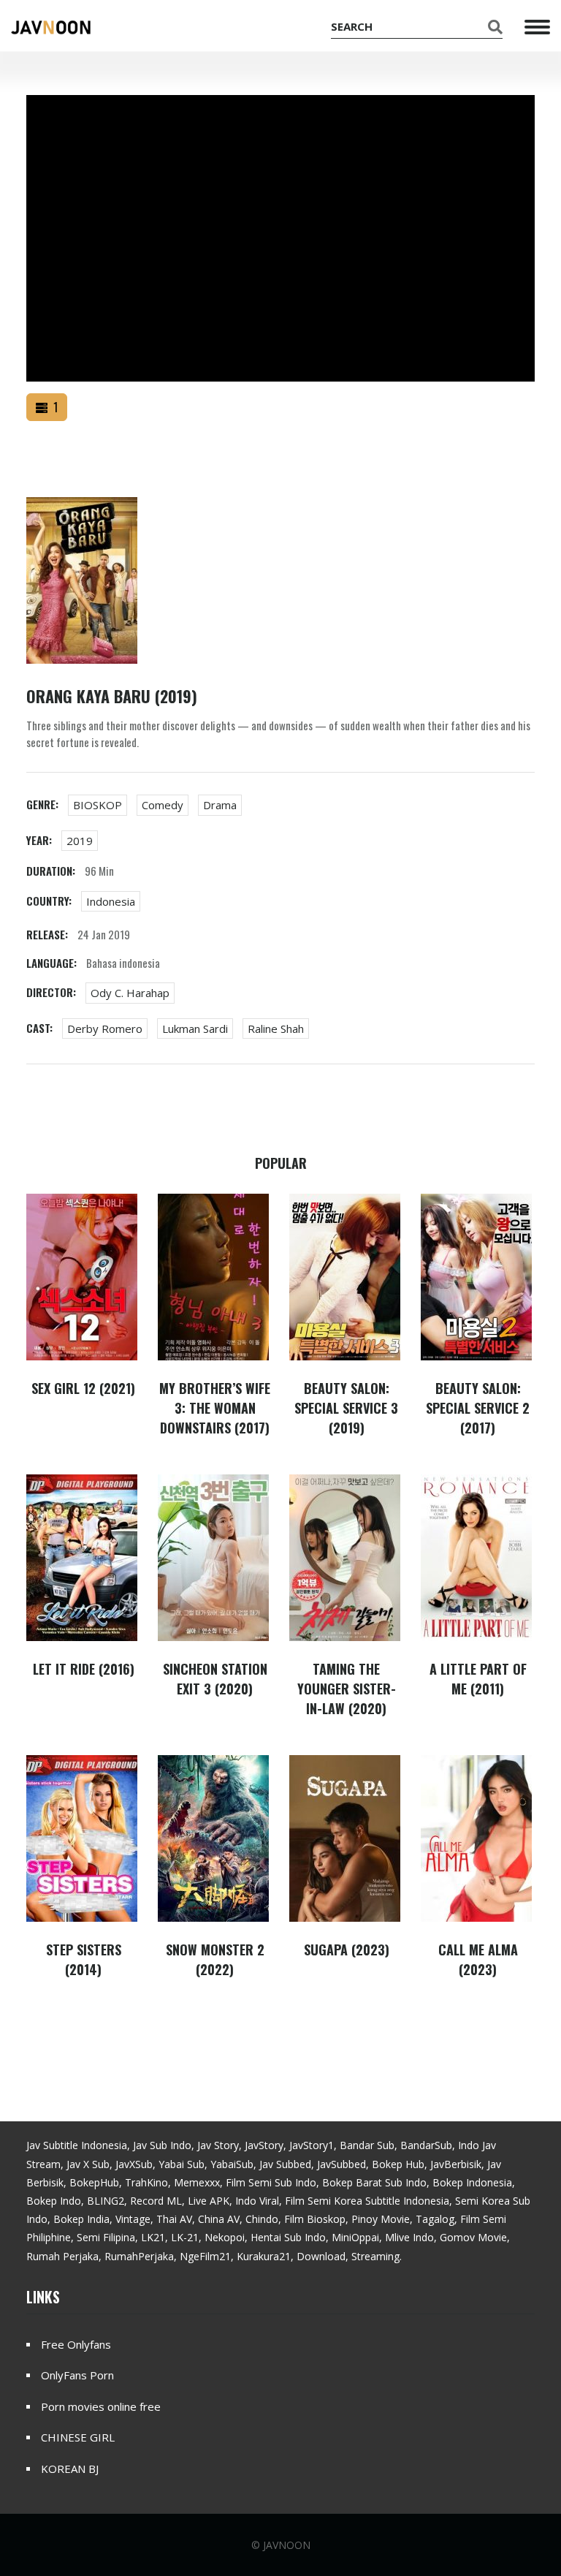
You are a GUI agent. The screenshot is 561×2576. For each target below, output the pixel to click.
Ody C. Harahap (130, 993)
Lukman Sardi (195, 1028)
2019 (80, 841)
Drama (220, 805)
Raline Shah (276, 1028)
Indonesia (111, 901)
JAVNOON (287, 2545)
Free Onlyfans (76, 2344)
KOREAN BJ (70, 2469)
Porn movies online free (101, 2406)
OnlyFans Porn (77, 2375)
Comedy (163, 805)
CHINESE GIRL (78, 2437)
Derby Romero (105, 1028)
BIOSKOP (98, 805)
